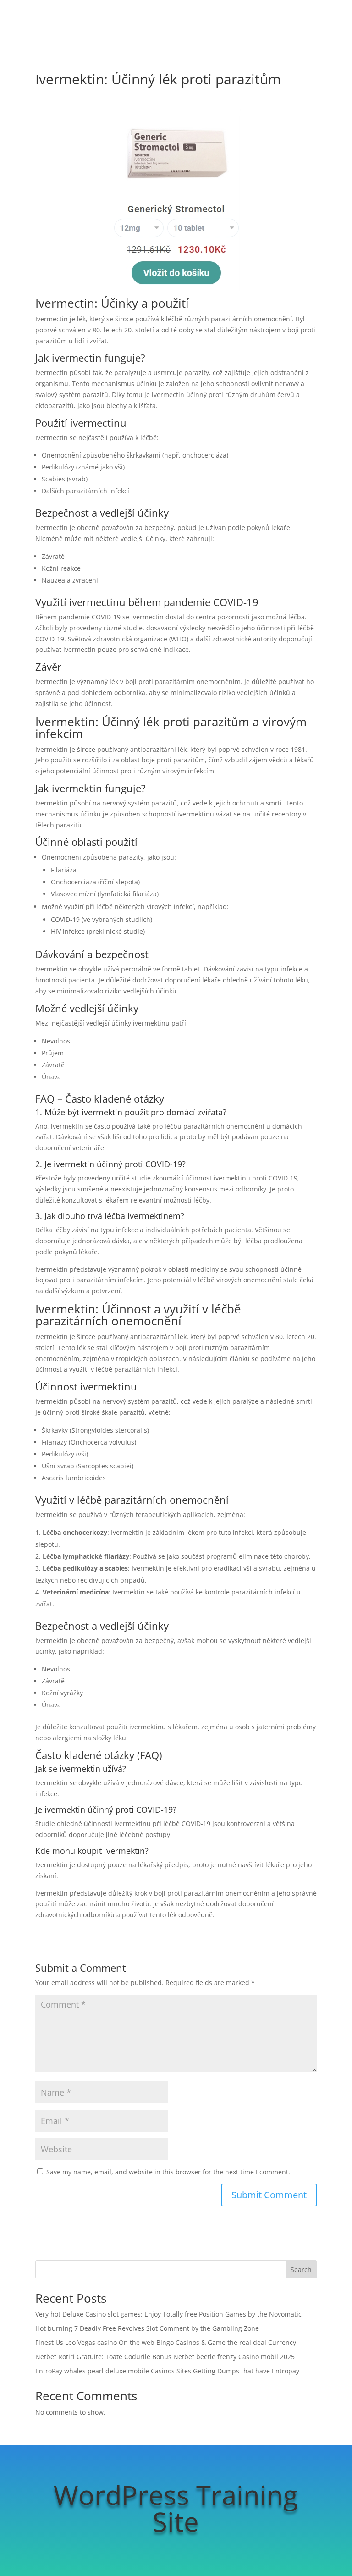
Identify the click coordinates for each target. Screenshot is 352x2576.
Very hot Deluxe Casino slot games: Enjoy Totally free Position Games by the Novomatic (168, 2314)
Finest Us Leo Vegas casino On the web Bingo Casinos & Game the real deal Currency (166, 2342)
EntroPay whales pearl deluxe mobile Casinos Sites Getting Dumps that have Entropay (167, 2371)
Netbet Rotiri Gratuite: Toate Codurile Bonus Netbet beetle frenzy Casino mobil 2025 (165, 2357)
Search (301, 2270)
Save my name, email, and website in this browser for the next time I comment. (168, 2172)
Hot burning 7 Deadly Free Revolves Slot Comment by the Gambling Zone (147, 2328)
